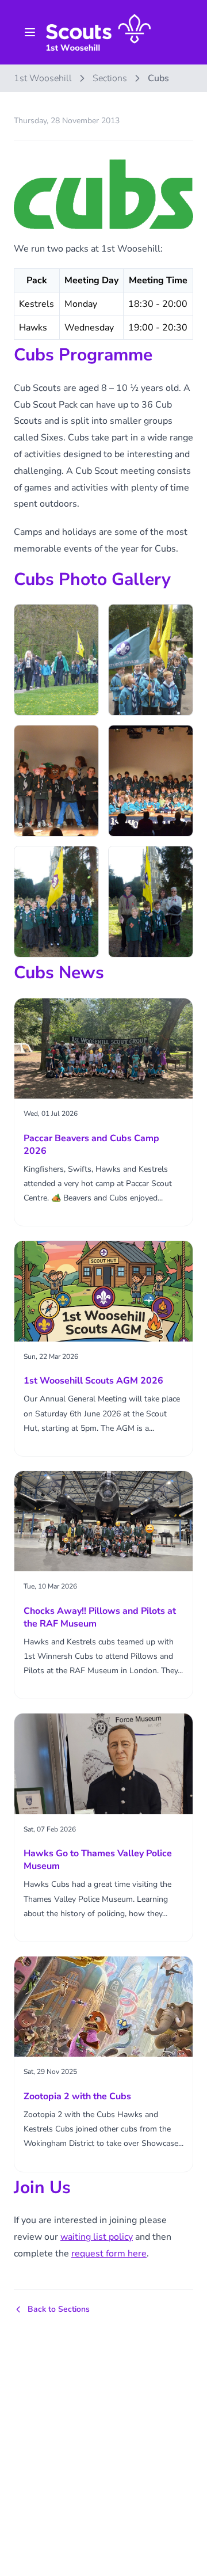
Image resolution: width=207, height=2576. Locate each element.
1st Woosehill (43, 78)
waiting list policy (97, 2237)
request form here (109, 2254)
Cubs (158, 78)
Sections (110, 78)
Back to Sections (59, 2309)
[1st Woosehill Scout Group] (98, 32)
